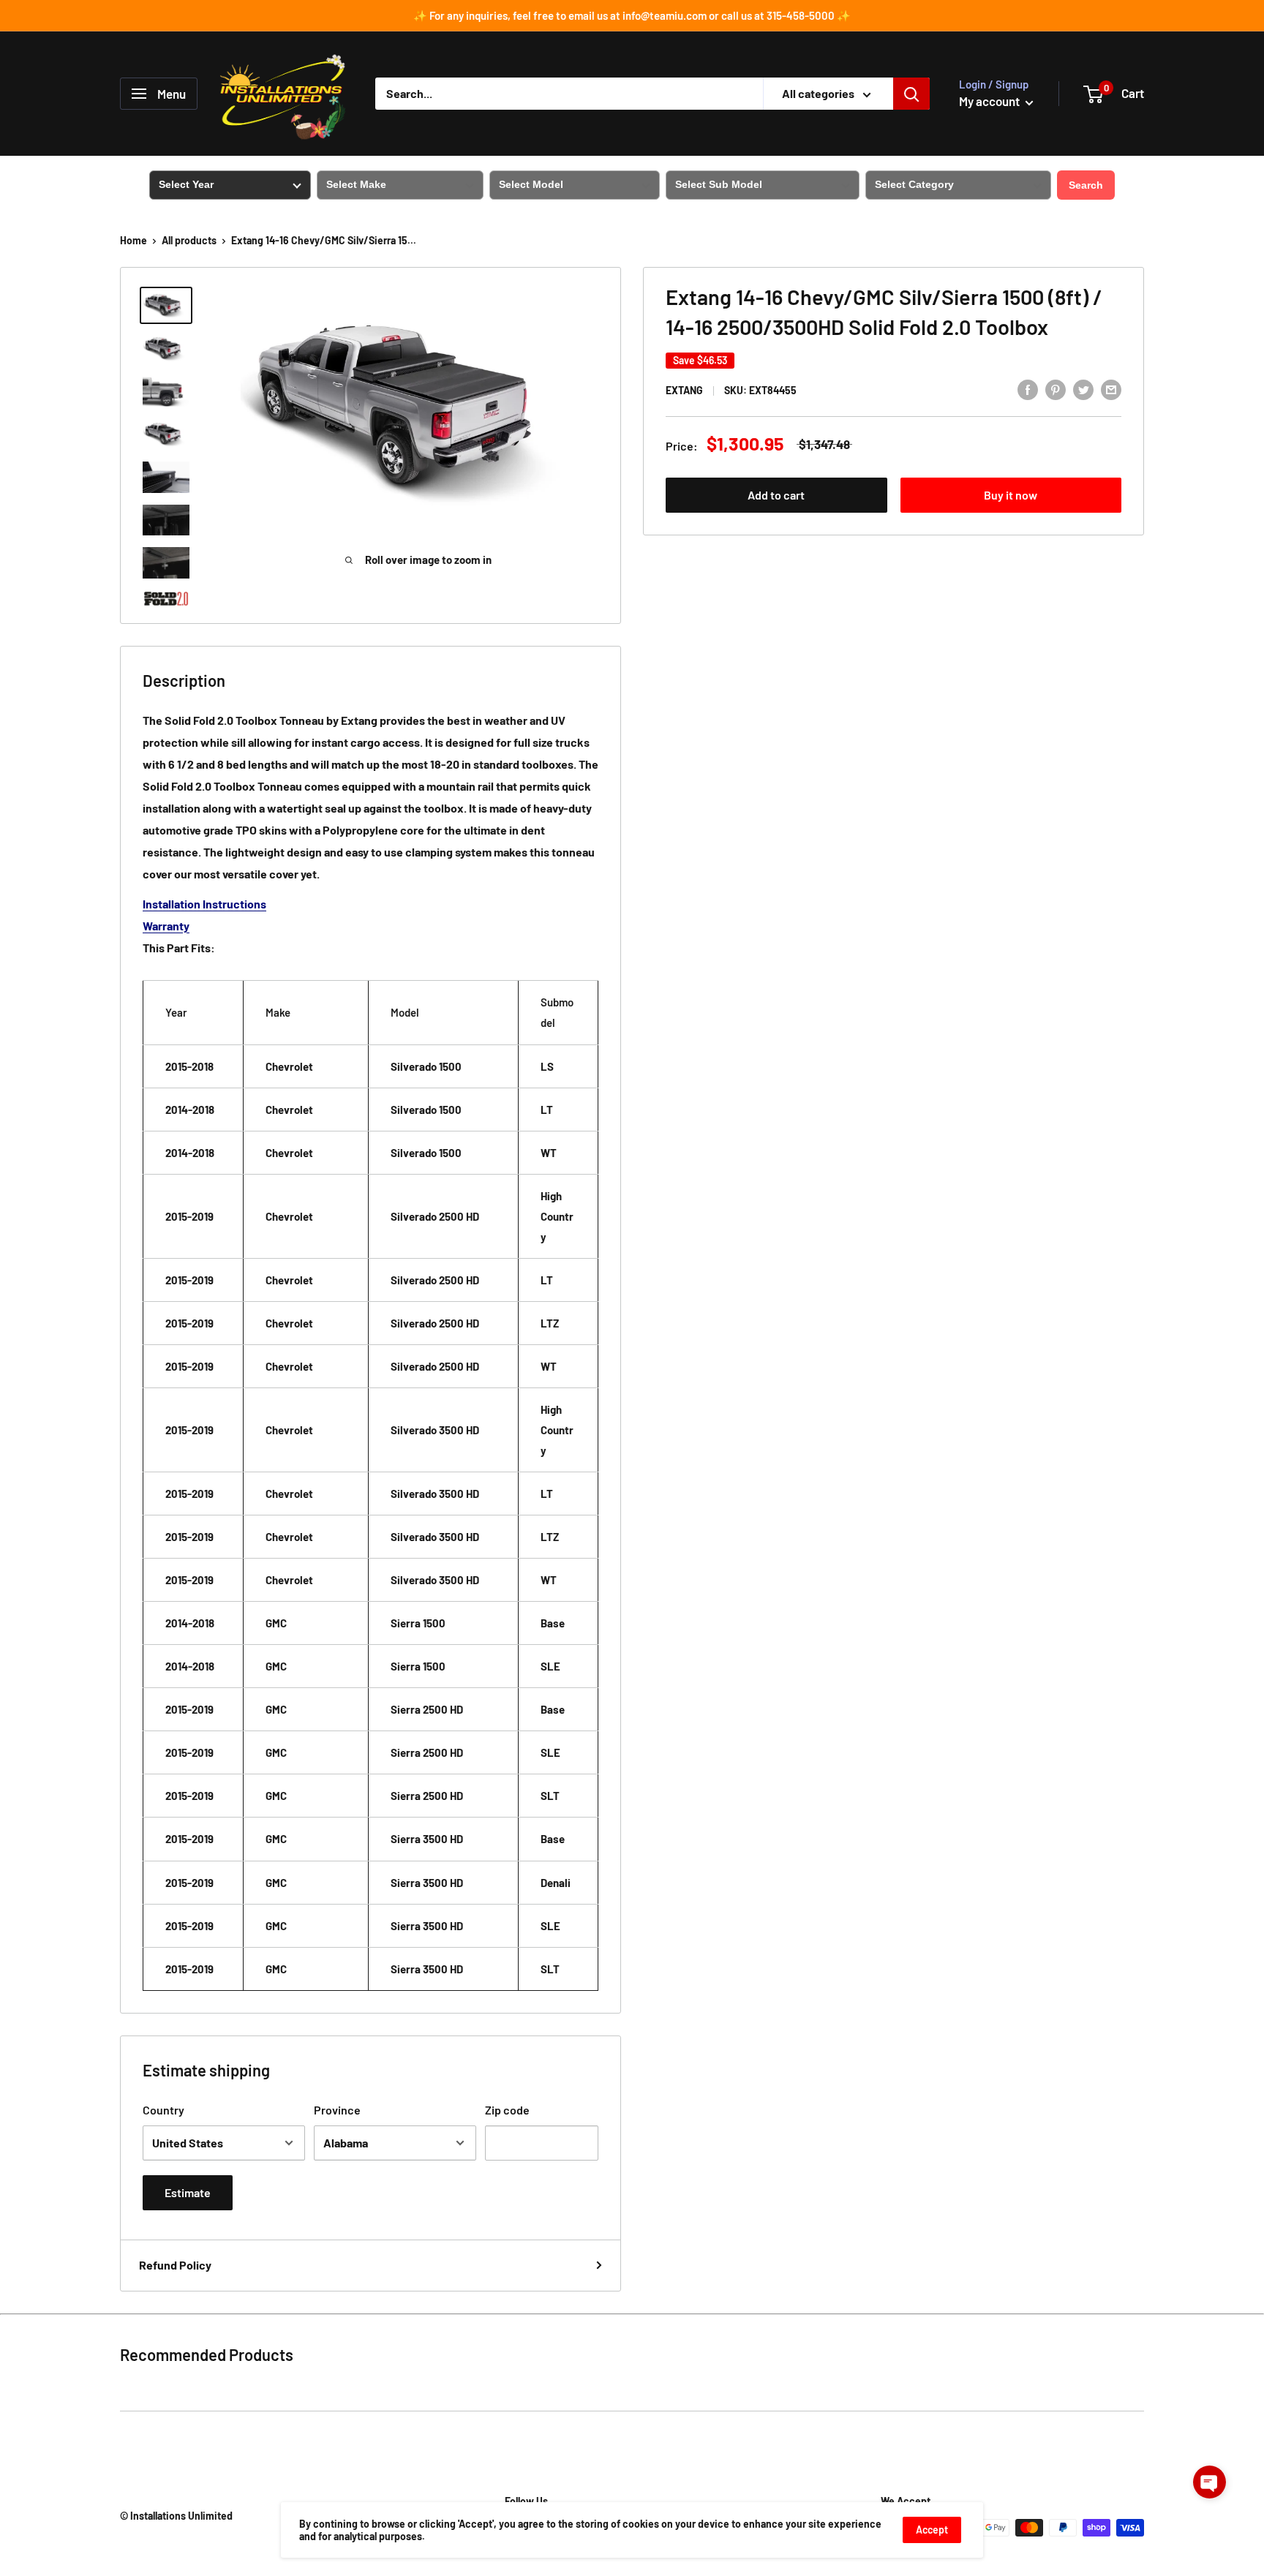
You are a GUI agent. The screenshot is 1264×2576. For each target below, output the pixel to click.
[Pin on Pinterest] (1056, 389)
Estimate (188, 2192)
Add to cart (776, 495)
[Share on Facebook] (1028, 389)
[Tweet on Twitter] (1083, 389)
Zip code (507, 2110)
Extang (684, 390)
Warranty (166, 926)
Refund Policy (175, 2265)
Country (163, 2110)
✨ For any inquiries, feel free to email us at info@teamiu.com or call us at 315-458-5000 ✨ (632, 15)
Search (1086, 185)
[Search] (911, 94)
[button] (1210, 2482)
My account (990, 101)
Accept (932, 2530)
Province (337, 2110)
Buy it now (1011, 495)
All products (189, 240)
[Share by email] (1111, 389)
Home (133, 240)
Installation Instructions (204, 904)
